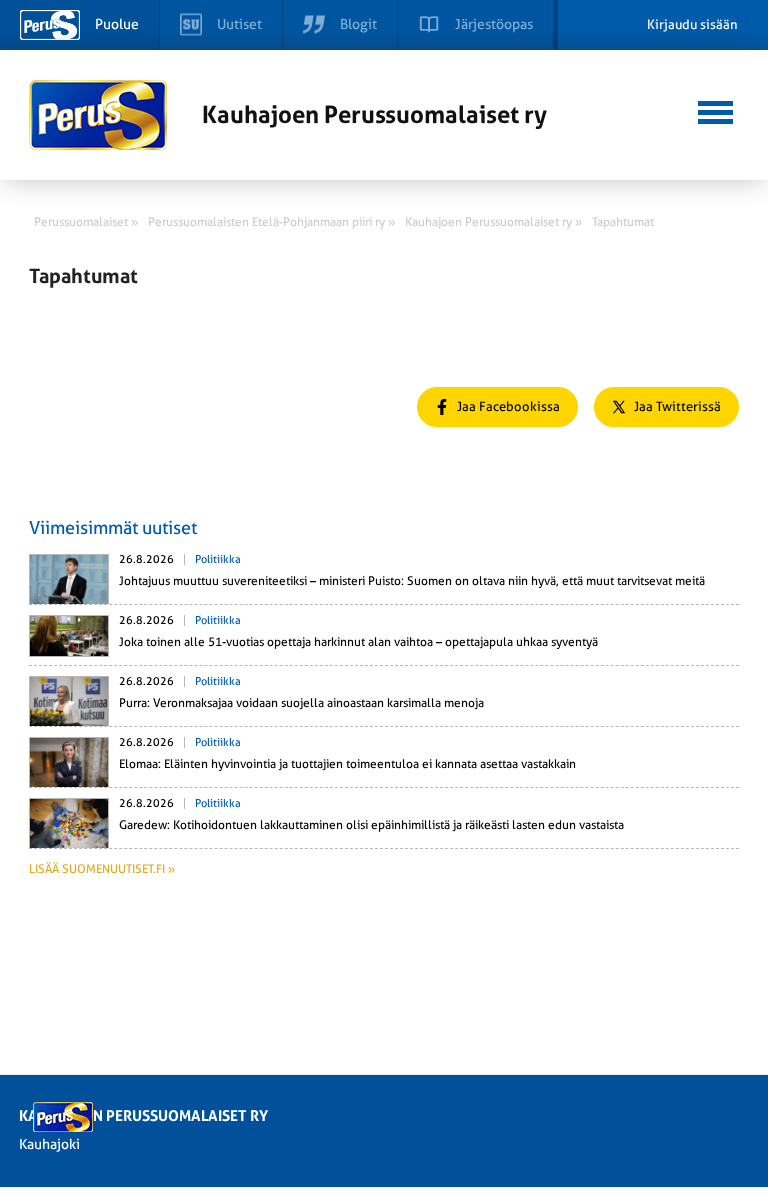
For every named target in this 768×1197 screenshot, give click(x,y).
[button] (715, 110)
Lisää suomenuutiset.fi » (102, 869)
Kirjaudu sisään (692, 24)
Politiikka (218, 559)
